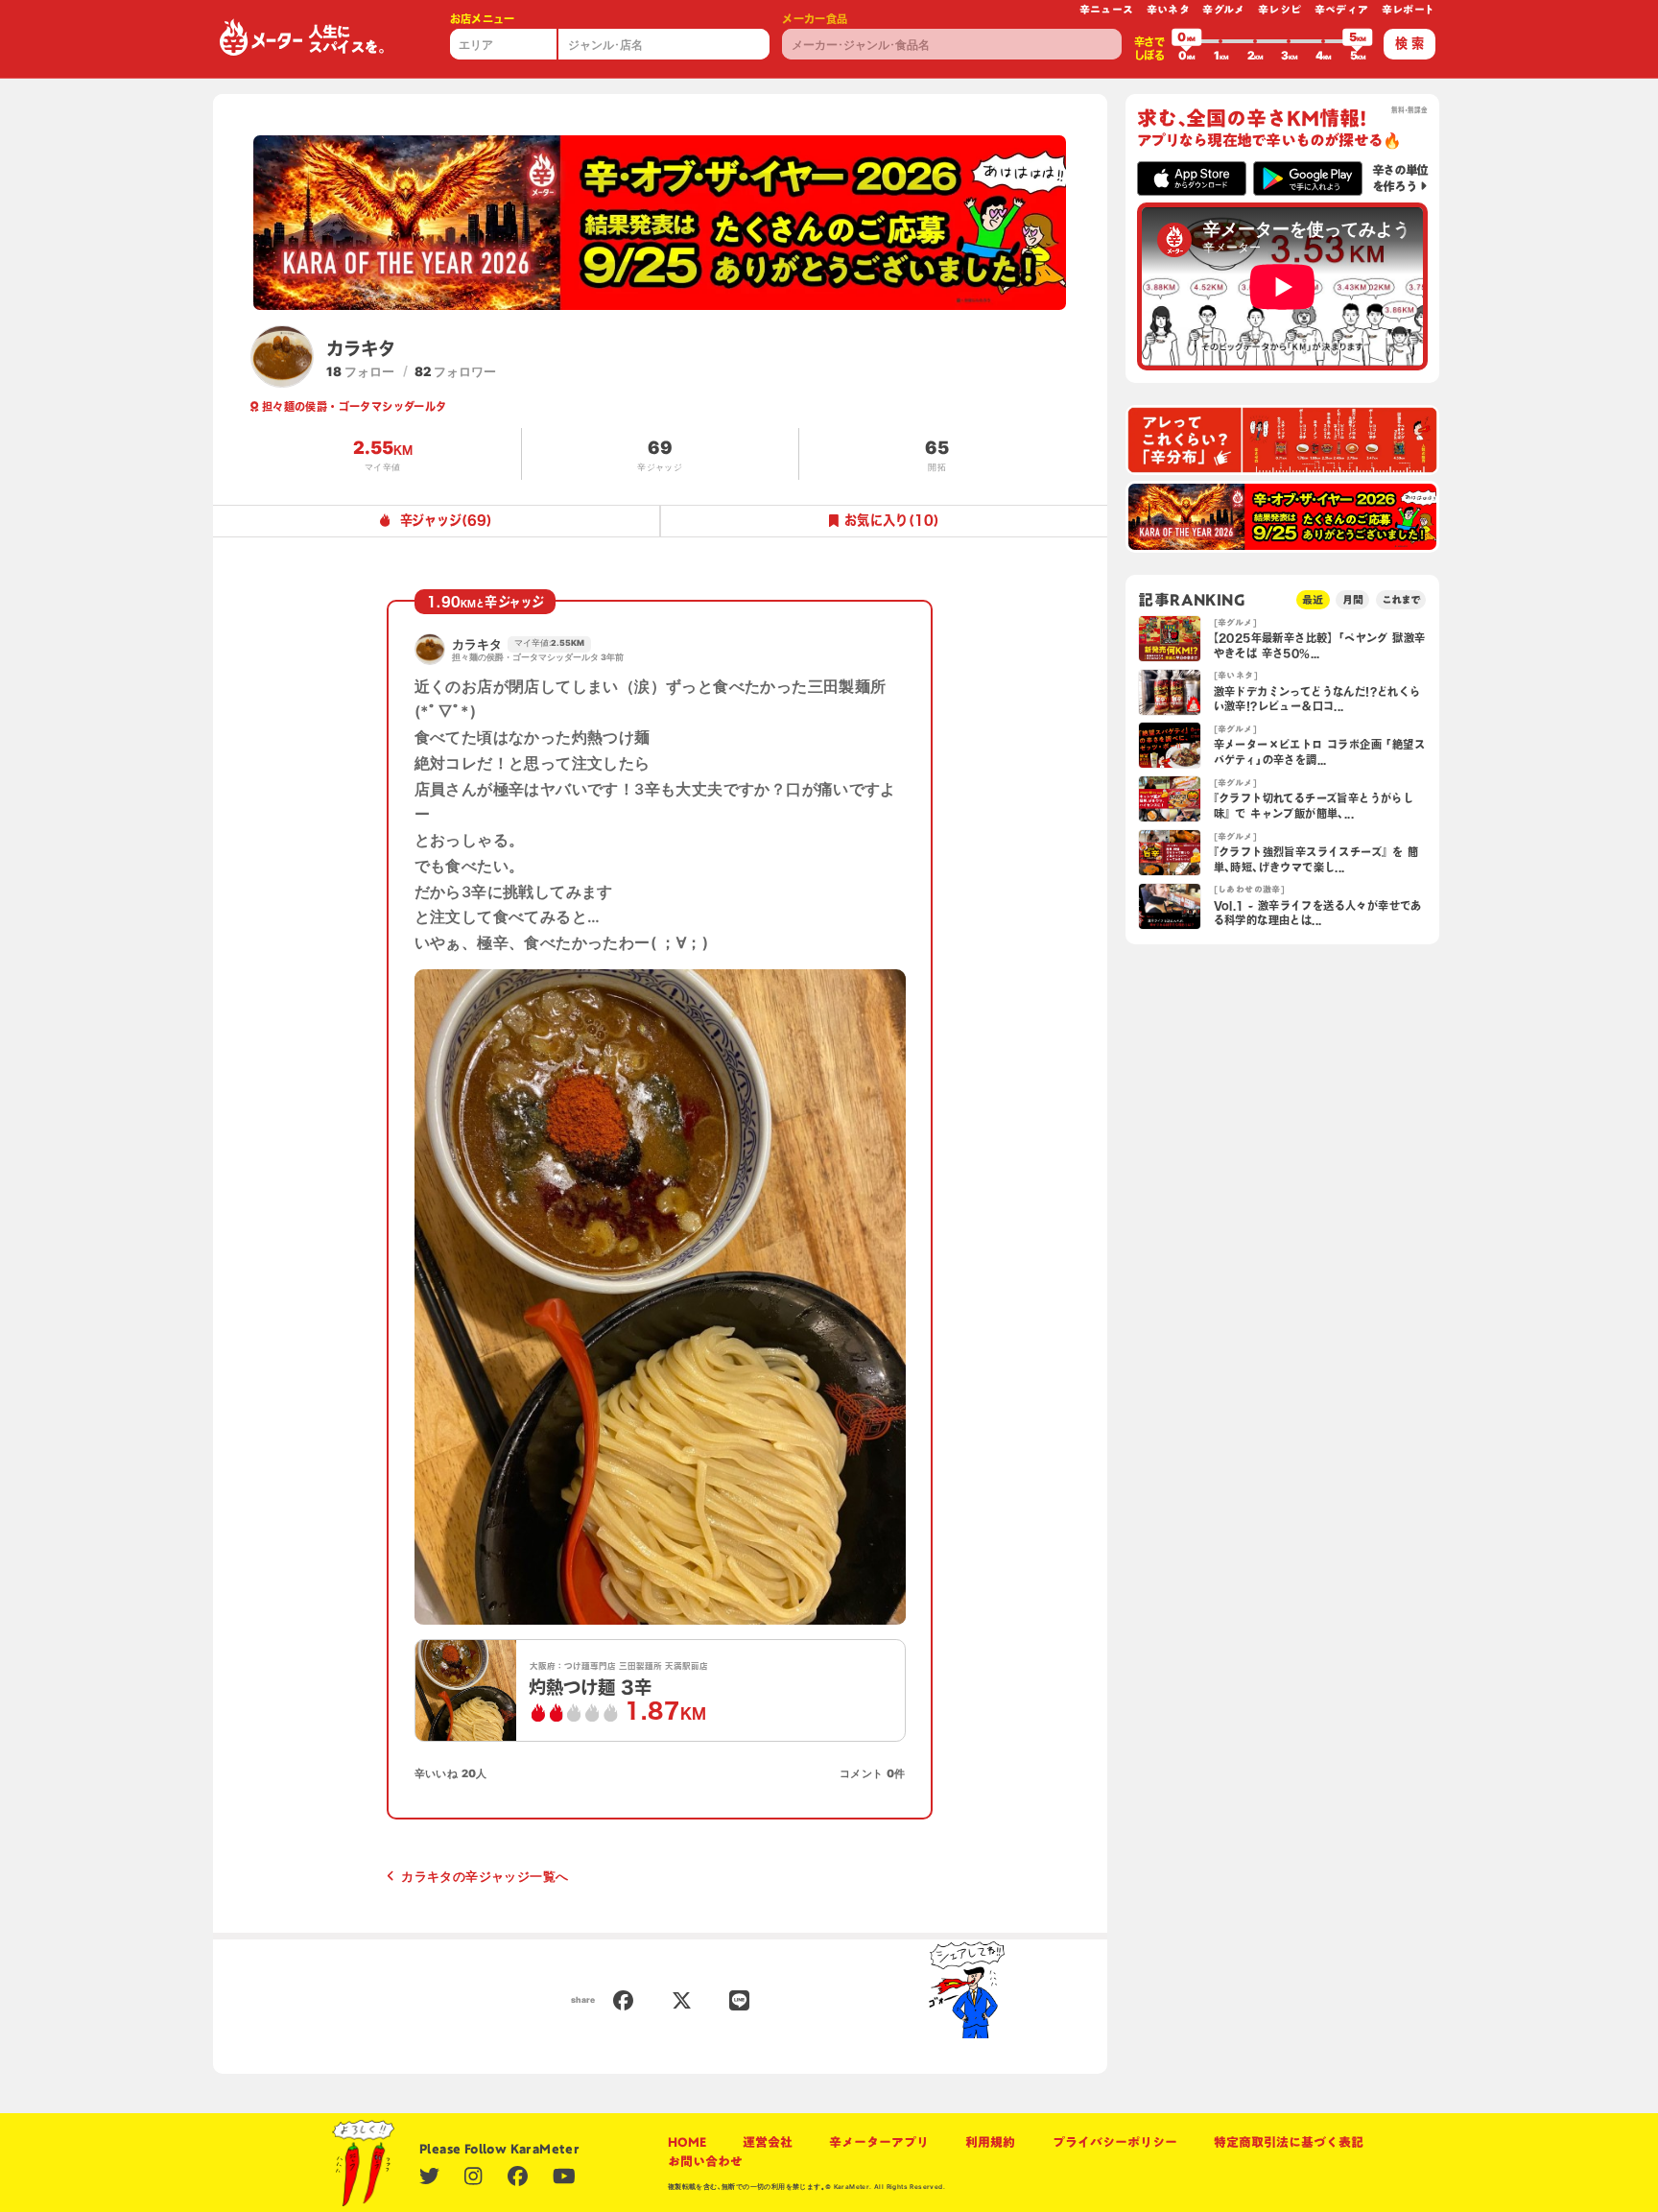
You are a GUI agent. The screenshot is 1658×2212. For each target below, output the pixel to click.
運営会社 (768, 2142)
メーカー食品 (815, 19)
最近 (1313, 599)
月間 (1353, 599)
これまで (1401, 599)
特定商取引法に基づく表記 (1289, 2142)
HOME (687, 2142)
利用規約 (990, 2142)
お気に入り (892, 520)
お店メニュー (483, 19)
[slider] (1187, 41)
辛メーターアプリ (879, 2142)
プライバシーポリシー (1115, 2142)
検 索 (1409, 43)
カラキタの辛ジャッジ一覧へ (485, 1876)
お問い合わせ (705, 2161)
